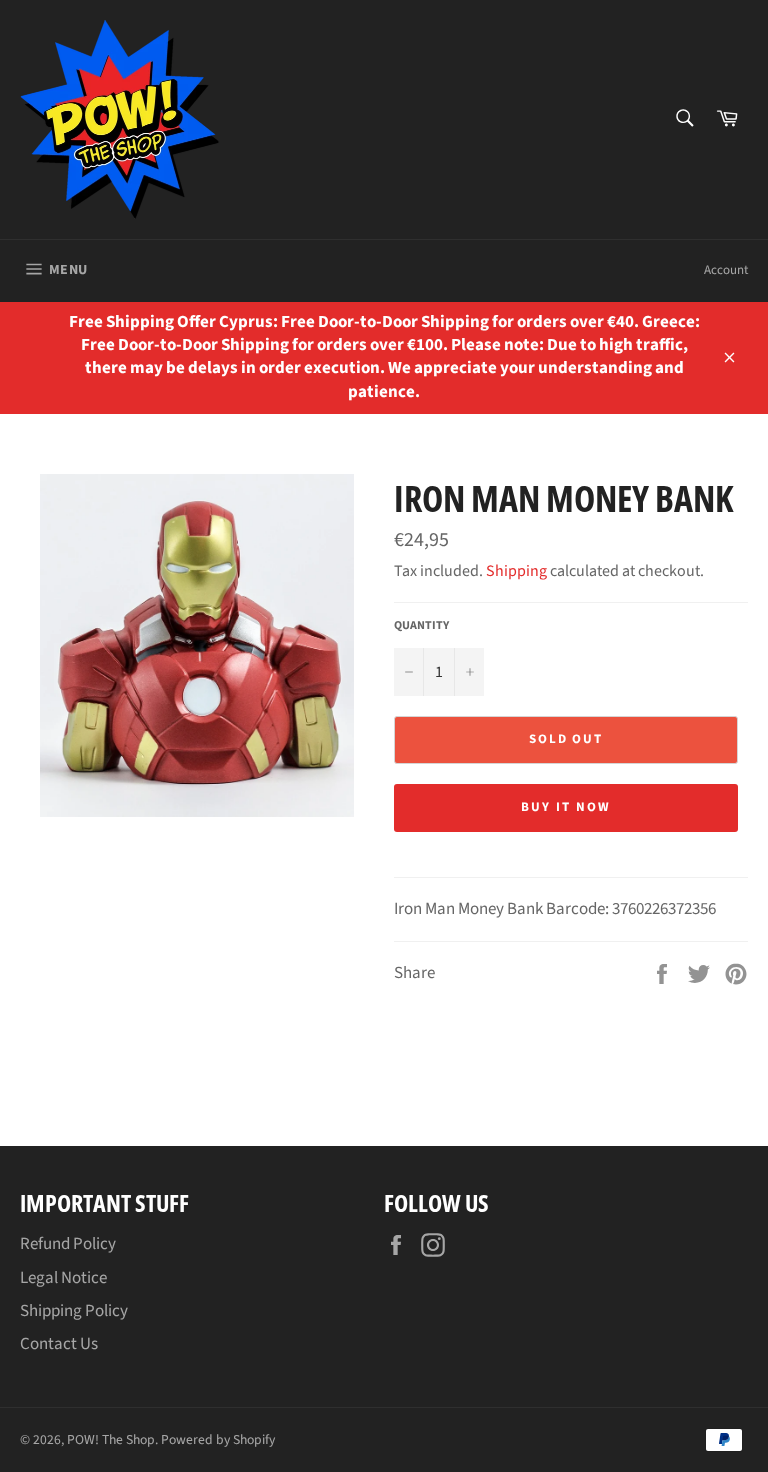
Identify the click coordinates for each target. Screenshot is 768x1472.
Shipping (516, 571)
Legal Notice (63, 1278)
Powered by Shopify (218, 1439)
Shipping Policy (74, 1311)
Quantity (421, 626)
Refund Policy (68, 1244)
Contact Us (59, 1344)
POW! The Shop (111, 1439)
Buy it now (566, 807)
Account (726, 270)
